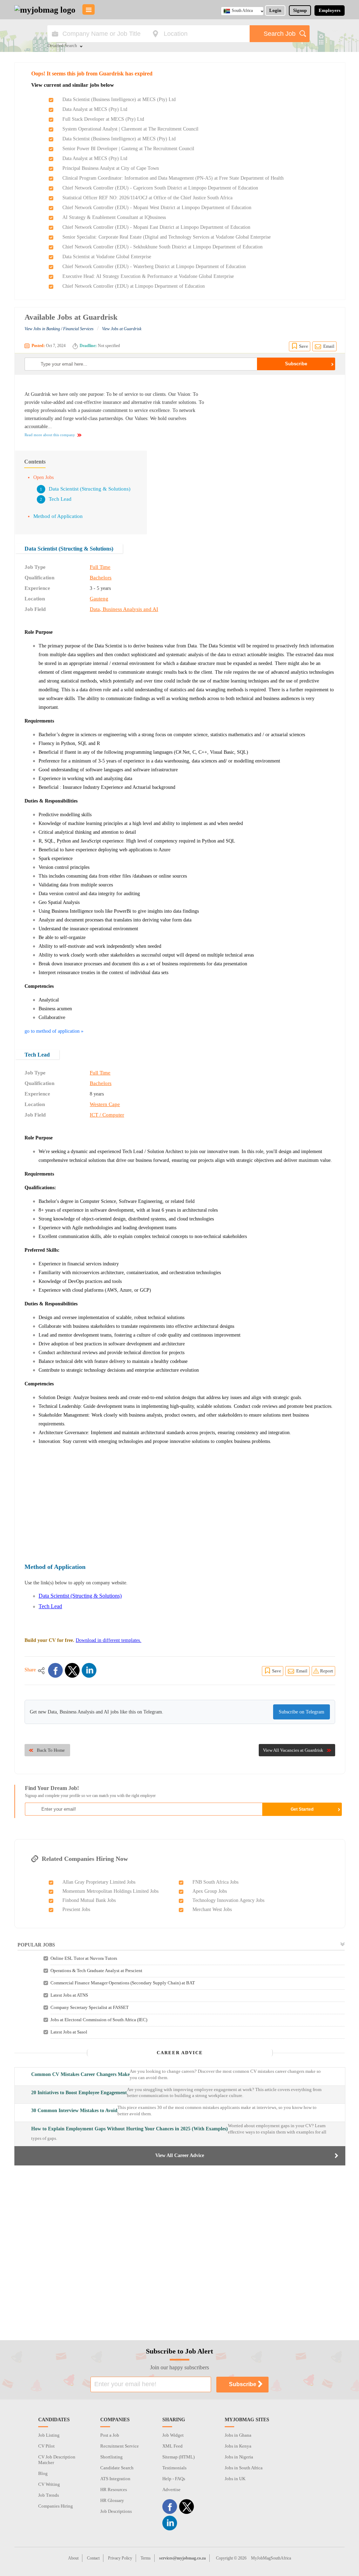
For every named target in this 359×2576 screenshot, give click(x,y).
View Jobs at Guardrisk (122, 329)
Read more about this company (50, 435)
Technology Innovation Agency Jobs (228, 1900)
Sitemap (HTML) (178, 2457)
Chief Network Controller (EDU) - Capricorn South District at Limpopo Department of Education (160, 188)
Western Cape (105, 1104)
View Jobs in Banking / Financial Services (59, 329)
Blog (43, 2473)
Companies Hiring (56, 2506)
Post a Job (110, 2435)
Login (275, 10)
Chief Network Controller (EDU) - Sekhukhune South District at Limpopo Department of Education (162, 247)
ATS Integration (115, 2479)
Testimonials (174, 2468)
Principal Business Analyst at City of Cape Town (111, 168)
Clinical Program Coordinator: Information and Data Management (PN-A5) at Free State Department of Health (173, 178)
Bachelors (101, 578)
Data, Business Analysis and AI (124, 609)
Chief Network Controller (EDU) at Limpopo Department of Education (134, 286)
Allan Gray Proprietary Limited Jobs (99, 1882)
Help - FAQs (174, 2479)
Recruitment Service (120, 2446)
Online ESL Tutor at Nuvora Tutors (84, 1958)
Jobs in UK (235, 2479)
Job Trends (49, 2495)
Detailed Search (62, 46)
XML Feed (172, 2446)
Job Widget (173, 2435)
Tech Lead (60, 499)
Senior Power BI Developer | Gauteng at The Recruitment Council (128, 149)
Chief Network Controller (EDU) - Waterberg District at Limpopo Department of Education (154, 267)
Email (329, 346)
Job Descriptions (116, 2511)
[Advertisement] (276, 434)
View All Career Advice (180, 2155)
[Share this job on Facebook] (55, 1670)
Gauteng (99, 599)
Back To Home (51, 1750)
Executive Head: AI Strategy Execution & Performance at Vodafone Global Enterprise (148, 276)
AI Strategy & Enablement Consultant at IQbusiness (114, 217)
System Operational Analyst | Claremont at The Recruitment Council (130, 129)
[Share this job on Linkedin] (89, 1670)
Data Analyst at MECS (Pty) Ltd (95, 109)
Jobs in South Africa (244, 2468)
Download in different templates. (109, 1640)
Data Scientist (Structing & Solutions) (90, 489)
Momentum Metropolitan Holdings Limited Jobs (110, 1891)
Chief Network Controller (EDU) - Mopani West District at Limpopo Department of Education (157, 208)
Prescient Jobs (76, 1909)
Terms (146, 2558)
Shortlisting (111, 2457)
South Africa (242, 11)
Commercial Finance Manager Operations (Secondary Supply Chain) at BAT (123, 1983)
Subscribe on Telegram (302, 1712)
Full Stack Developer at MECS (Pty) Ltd (103, 119)
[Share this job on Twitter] (72, 1670)
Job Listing (49, 2435)
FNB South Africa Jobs (215, 1882)
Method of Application (58, 516)
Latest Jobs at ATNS (69, 1995)
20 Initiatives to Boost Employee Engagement (79, 2093)
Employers (330, 10)
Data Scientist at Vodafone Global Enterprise (107, 257)
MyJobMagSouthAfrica (271, 2558)
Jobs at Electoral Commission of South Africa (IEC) (99, 2020)
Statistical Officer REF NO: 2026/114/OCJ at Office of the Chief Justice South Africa (147, 198)
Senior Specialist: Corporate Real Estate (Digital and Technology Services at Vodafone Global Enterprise (167, 237)
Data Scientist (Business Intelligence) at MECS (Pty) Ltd (119, 99)
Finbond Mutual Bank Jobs (89, 1900)
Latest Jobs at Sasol (69, 2032)
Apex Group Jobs (210, 1891)
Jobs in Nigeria (239, 2457)
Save (304, 346)
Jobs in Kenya (238, 2446)
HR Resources (114, 2490)
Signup (300, 10)
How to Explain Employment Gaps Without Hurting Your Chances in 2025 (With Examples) (130, 2129)
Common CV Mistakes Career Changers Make (80, 2074)
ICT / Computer (107, 1115)
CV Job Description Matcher (57, 2460)
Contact (93, 2558)
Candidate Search (117, 2468)
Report (327, 1671)
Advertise (171, 2490)
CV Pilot (46, 2446)
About (73, 2558)
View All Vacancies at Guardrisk (293, 1750)
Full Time (100, 567)
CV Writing (49, 2484)
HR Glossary (112, 2500)
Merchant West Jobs (212, 1909)
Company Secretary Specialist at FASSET (90, 2007)
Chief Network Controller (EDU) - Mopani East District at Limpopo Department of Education (156, 227)
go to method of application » (54, 1031)
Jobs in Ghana (238, 2435)
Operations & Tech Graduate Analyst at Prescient (96, 1971)
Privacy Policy (120, 2558)
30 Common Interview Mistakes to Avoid (74, 2111)
